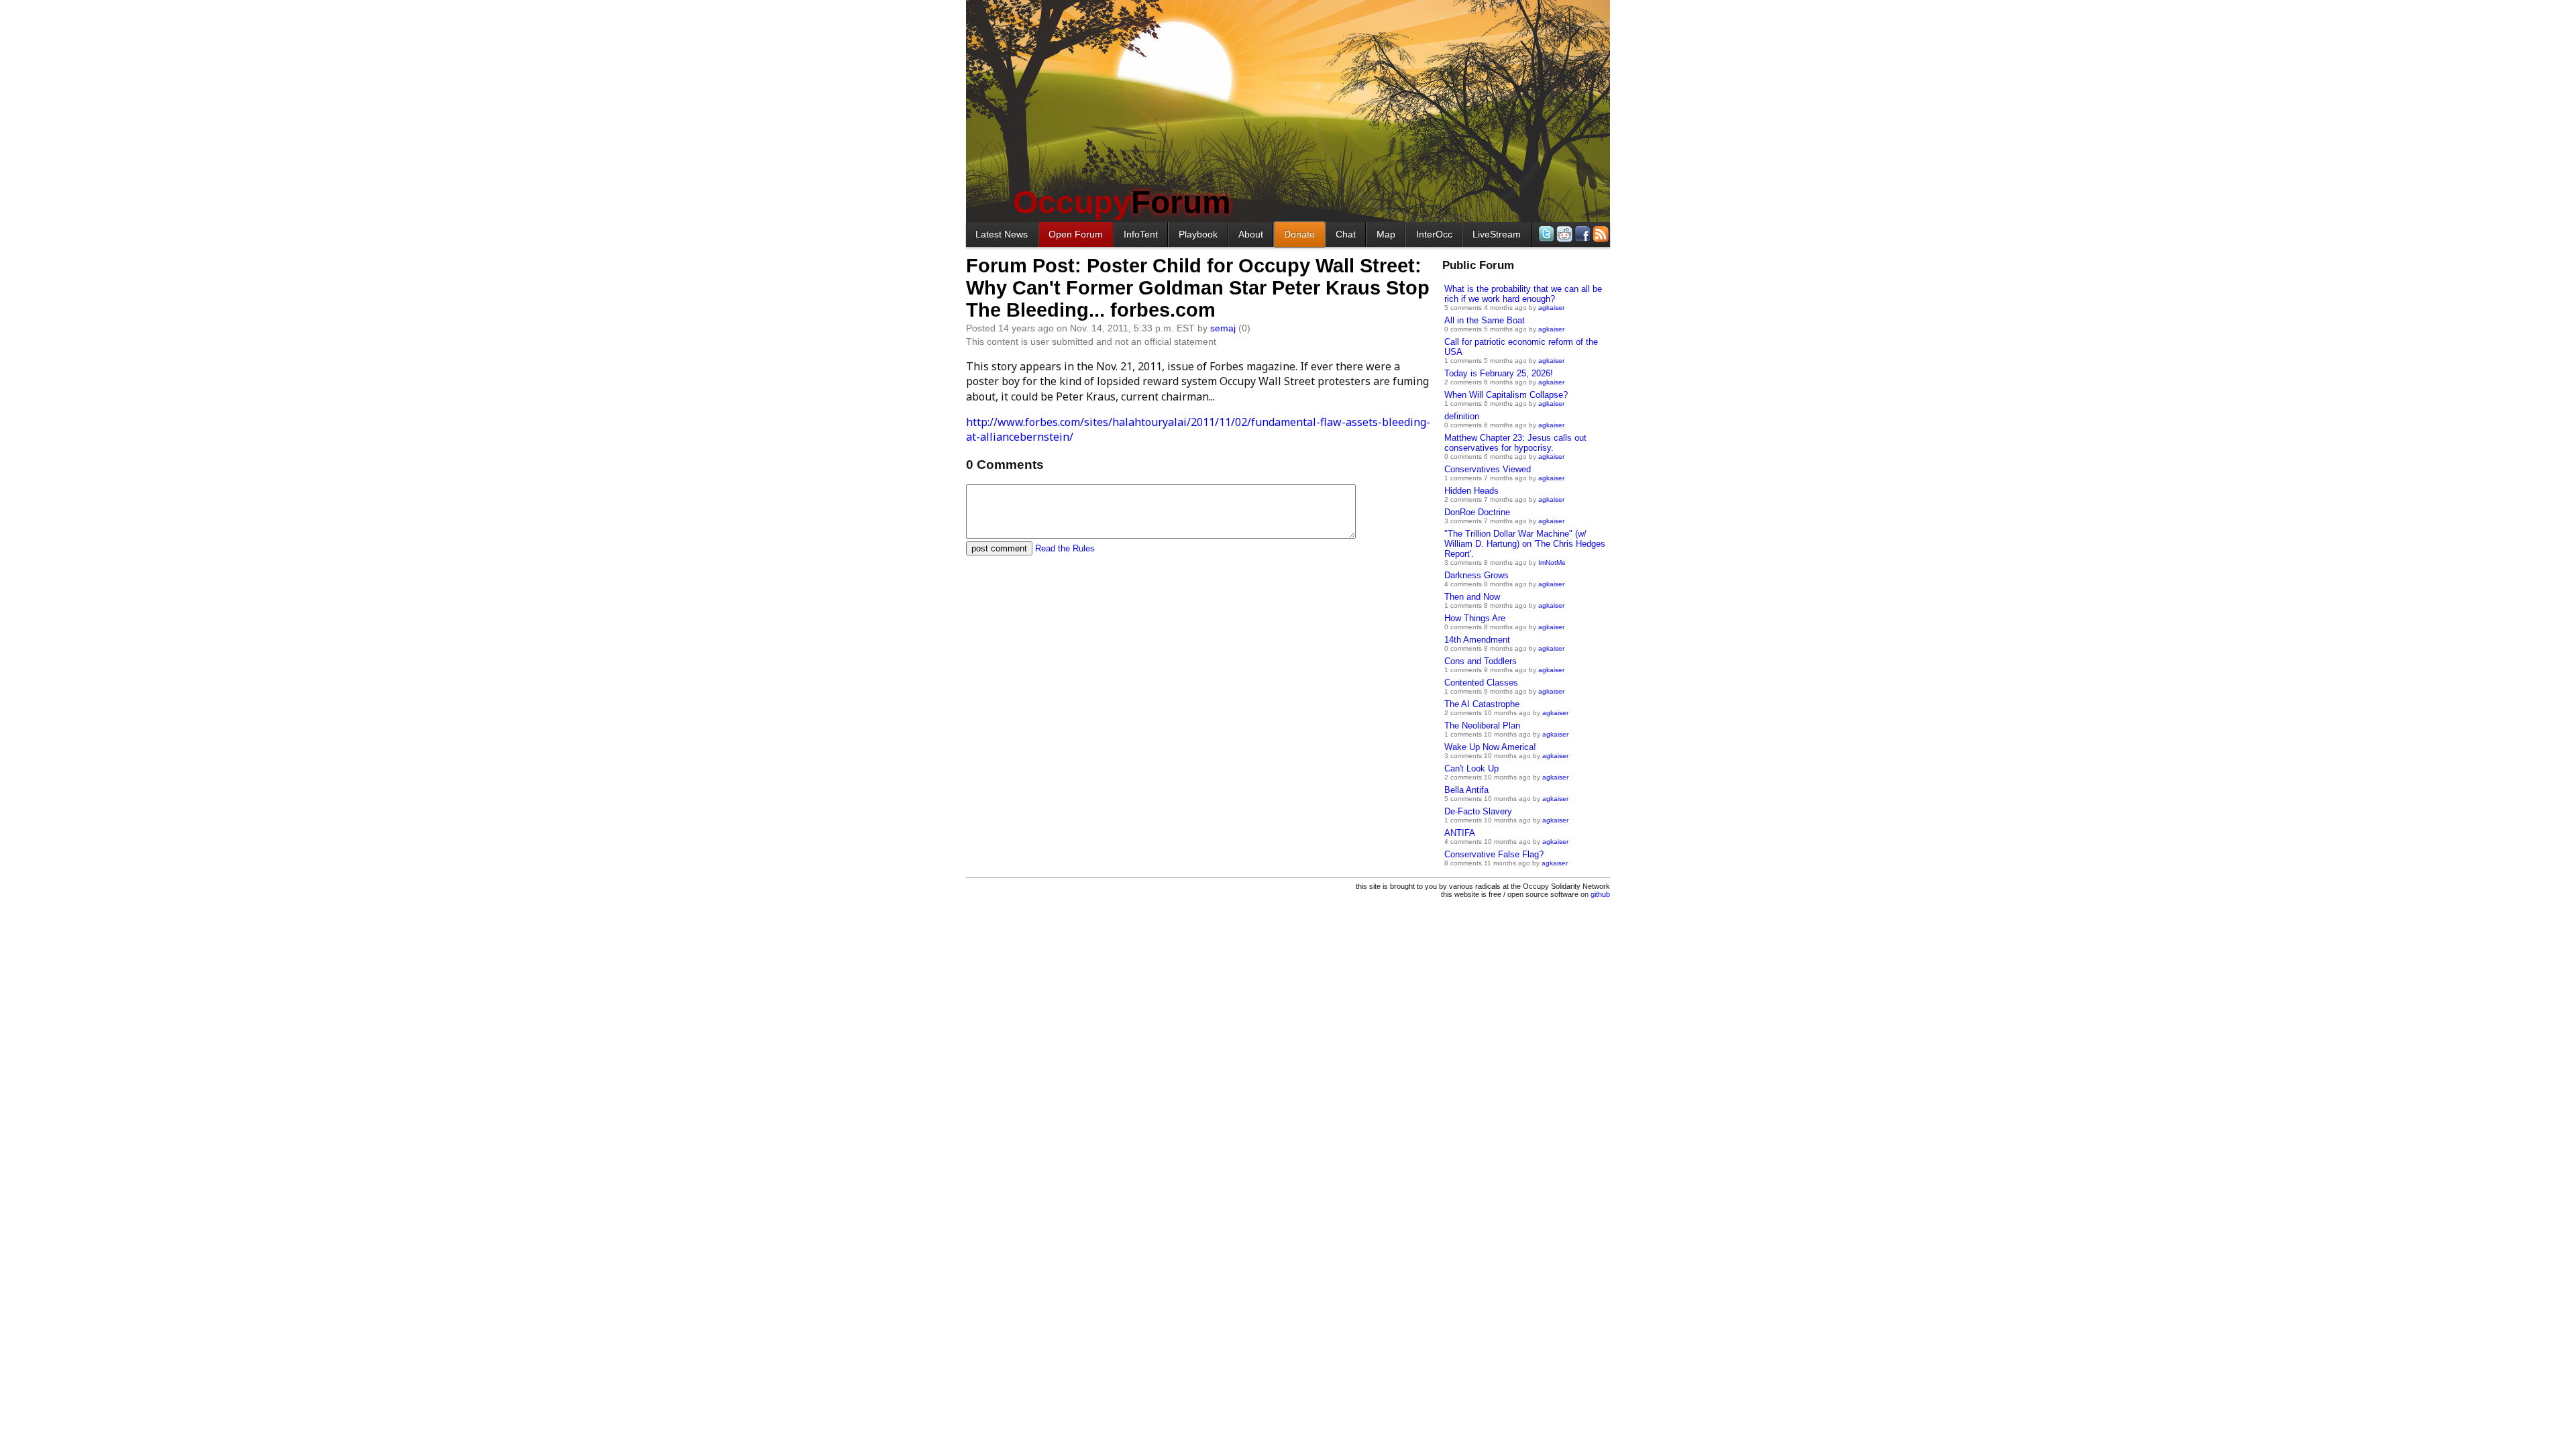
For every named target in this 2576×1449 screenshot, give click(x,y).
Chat (1346, 234)
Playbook (1198, 234)
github (1600, 894)
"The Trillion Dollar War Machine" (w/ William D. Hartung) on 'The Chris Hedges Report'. (1525, 544)
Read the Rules (1065, 548)
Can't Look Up (1471, 768)
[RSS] (1600, 234)
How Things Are (1475, 618)
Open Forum (1076, 234)
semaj (1223, 328)
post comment (999, 548)
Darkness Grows (1477, 575)
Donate (1299, 234)
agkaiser (1551, 308)
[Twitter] (1545, 234)
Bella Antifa (1466, 790)
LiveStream (1497, 234)
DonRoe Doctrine (1477, 512)
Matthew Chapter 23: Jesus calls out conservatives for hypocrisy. (1515, 443)
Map (1386, 234)
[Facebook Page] (1581, 234)
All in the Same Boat (1485, 320)
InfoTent (1141, 234)
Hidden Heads (1471, 491)
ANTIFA (1460, 833)
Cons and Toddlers (1481, 661)
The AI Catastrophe (1482, 704)
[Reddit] (1563, 234)
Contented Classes (1481, 683)
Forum (1122, 202)
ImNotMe (1552, 562)
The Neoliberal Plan (1482, 726)
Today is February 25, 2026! (1499, 373)
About (1251, 234)
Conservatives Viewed (1488, 469)
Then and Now (1472, 597)
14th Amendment (1477, 640)
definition (1462, 416)
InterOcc (1434, 234)
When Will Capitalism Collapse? (1506, 395)
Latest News (1002, 234)
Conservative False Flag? (1494, 854)
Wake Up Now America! (1490, 747)
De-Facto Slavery (1478, 811)
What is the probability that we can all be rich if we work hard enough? (1523, 294)
